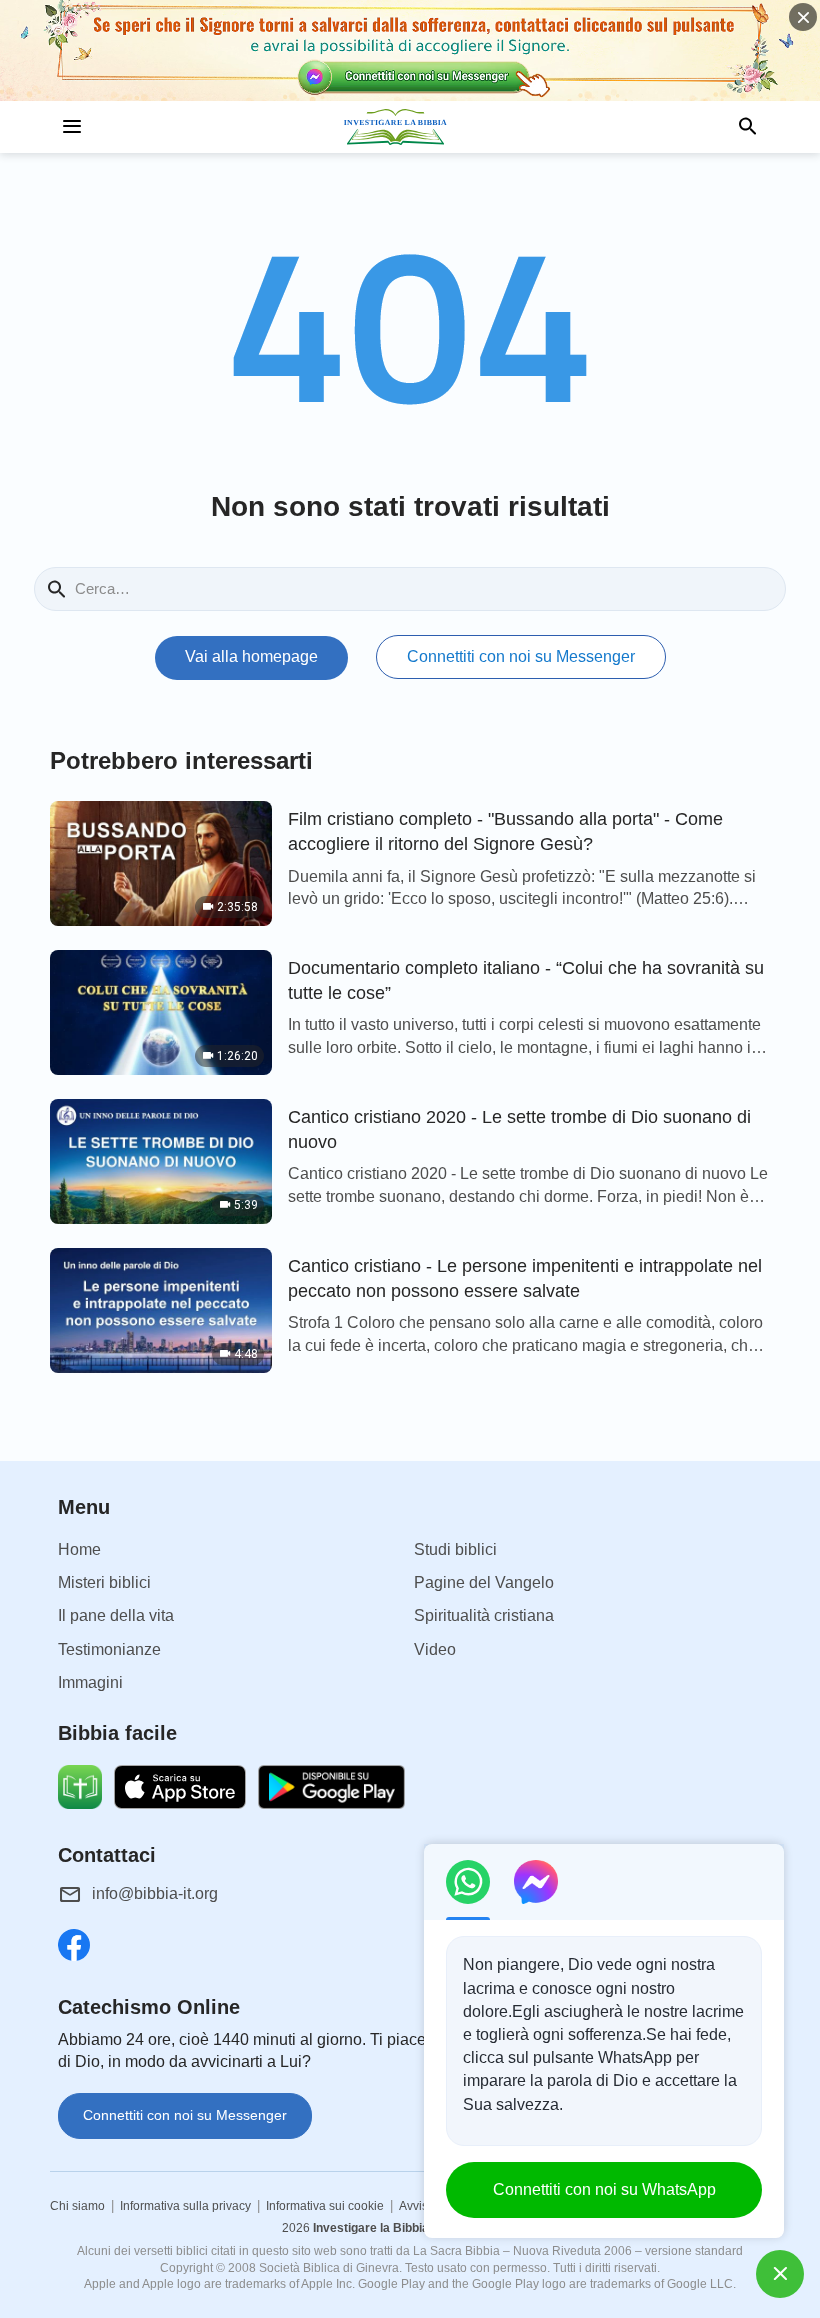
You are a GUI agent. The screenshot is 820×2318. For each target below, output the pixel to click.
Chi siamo (77, 2206)
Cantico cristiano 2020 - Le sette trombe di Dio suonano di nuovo (519, 1129)
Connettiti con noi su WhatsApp (604, 2189)
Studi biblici (455, 1549)
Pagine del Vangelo (484, 1582)
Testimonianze (109, 1649)
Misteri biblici (104, 1582)
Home (79, 1549)
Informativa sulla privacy (185, 2206)
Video (435, 1649)
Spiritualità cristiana (484, 1615)
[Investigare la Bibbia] (410, 127)
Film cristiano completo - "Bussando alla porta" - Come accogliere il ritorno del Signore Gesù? (505, 831)
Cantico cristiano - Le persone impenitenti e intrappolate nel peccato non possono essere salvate (525, 1278)
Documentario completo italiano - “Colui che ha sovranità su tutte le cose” (526, 980)
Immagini (90, 1682)
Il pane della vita (116, 1615)
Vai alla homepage (251, 656)
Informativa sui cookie (325, 2206)
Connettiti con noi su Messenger (521, 656)
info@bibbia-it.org (155, 1893)
